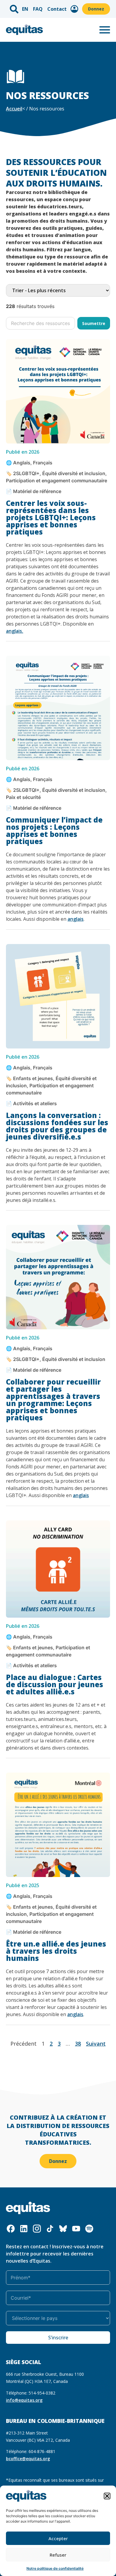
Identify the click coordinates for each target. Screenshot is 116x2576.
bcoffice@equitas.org (28, 2459)
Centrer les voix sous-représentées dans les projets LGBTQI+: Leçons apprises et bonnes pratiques (51, 517)
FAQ (38, 9)
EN (25, 9)
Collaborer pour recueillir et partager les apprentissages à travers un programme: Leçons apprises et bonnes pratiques (53, 1400)
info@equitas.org (24, 2400)
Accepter (58, 2538)
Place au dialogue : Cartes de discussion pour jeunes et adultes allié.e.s (55, 1684)
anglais (76, 919)
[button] (107, 2496)
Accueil (14, 109)
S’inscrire (58, 2338)
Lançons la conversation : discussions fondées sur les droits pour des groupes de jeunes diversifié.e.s (57, 1126)
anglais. (15, 631)
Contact (57, 9)
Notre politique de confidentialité (55, 2568)
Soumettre (94, 323)
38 (78, 2044)
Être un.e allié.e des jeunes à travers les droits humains (56, 1951)
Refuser (58, 2555)
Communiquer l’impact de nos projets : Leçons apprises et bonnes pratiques (54, 830)
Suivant (96, 2044)
